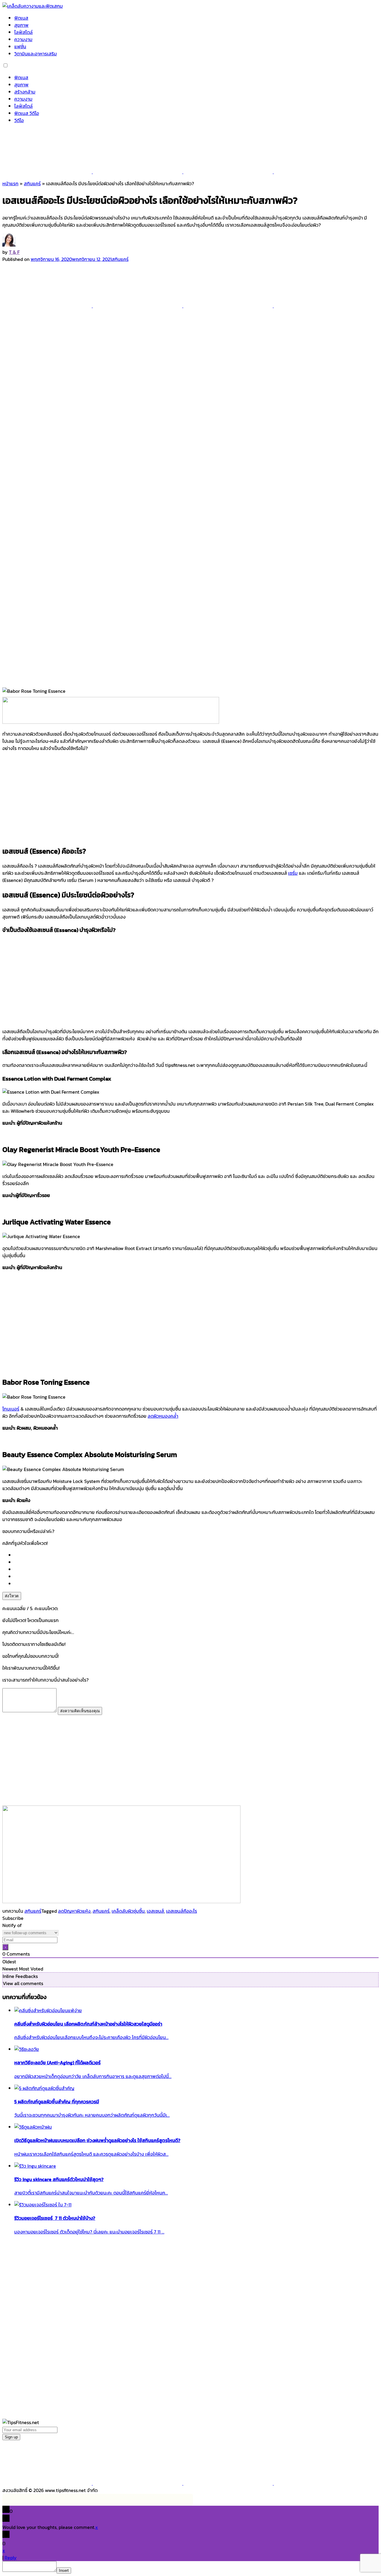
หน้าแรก (10, 183)
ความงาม (23, 39)
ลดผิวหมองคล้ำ (163, 1416)
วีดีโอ (19, 120)
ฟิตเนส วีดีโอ (27, 113)
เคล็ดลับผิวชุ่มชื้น (128, 1911)
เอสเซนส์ (155, 1911)
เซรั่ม (293, 873)
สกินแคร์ (32, 183)
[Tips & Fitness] (33, 6)
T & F (14, 252)
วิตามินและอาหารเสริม (36, 54)
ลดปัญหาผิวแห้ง (74, 1911)
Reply (11, 2558)
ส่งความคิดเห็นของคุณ (80, 1711)
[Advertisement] (190, 798)
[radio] (196, 1555)
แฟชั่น (20, 46)
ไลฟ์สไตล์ (24, 32)
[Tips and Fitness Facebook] (48, 172)
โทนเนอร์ (11, 1409)
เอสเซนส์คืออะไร (182, 1911)
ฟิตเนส (21, 18)
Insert (64, 2570)
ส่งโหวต (12, 1596)
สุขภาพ (21, 25)
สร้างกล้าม (25, 92)
